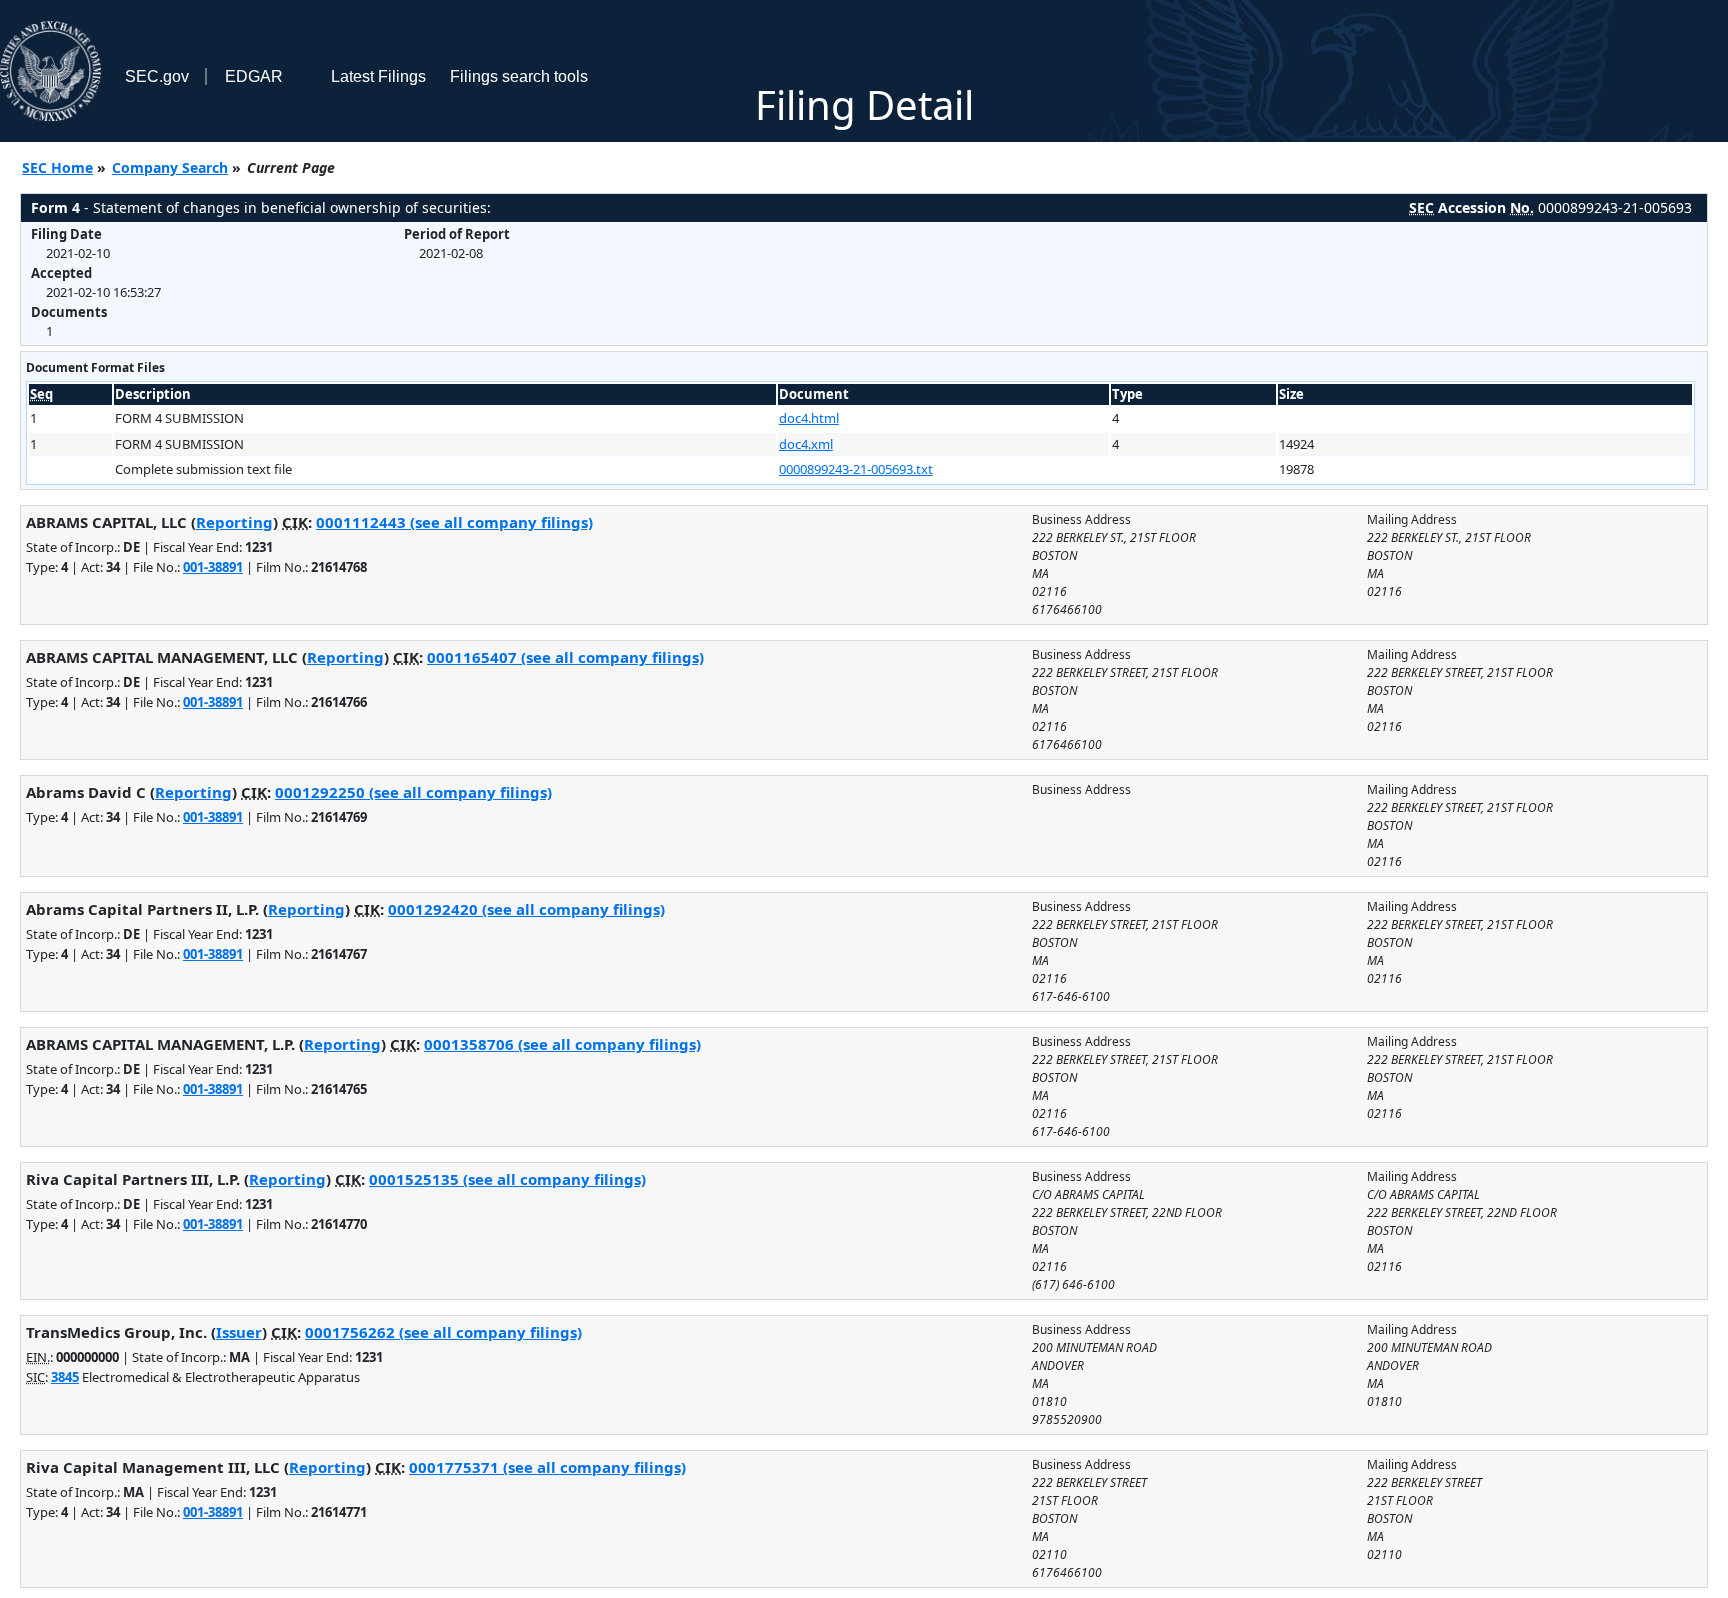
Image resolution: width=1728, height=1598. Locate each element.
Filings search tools (519, 76)
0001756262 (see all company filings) (443, 1332)
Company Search (170, 167)
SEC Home (57, 167)
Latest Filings (378, 76)
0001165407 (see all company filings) (565, 657)
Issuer (239, 1332)
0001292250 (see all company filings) (413, 792)
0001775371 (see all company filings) (547, 1467)
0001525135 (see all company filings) (507, 1179)
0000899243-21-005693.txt (856, 469)
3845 (65, 1377)
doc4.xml (806, 444)
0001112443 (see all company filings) (454, 522)
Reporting (234, 522)
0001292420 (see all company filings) (526, 909)
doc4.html (809, 418)
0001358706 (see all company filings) (562, 1044)
